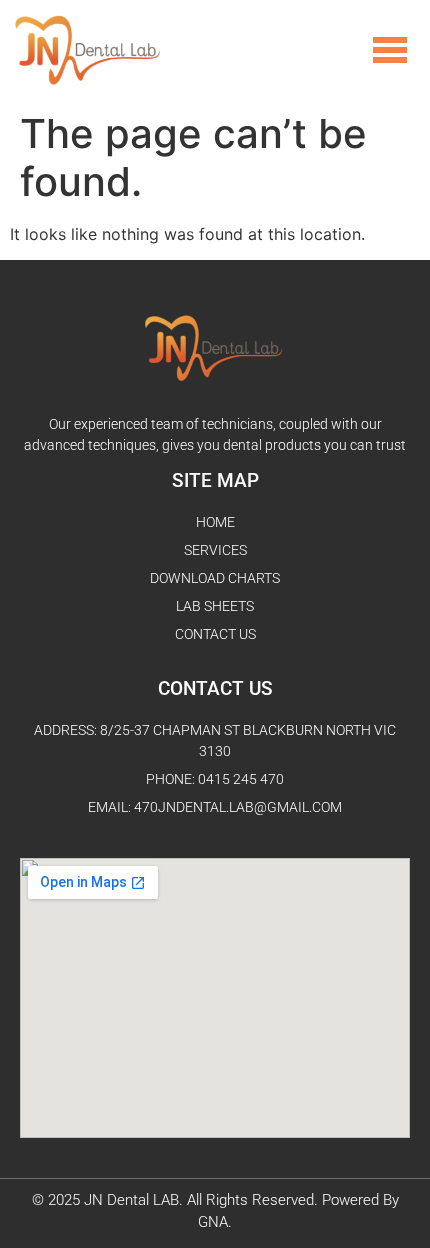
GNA (213, 1222)
